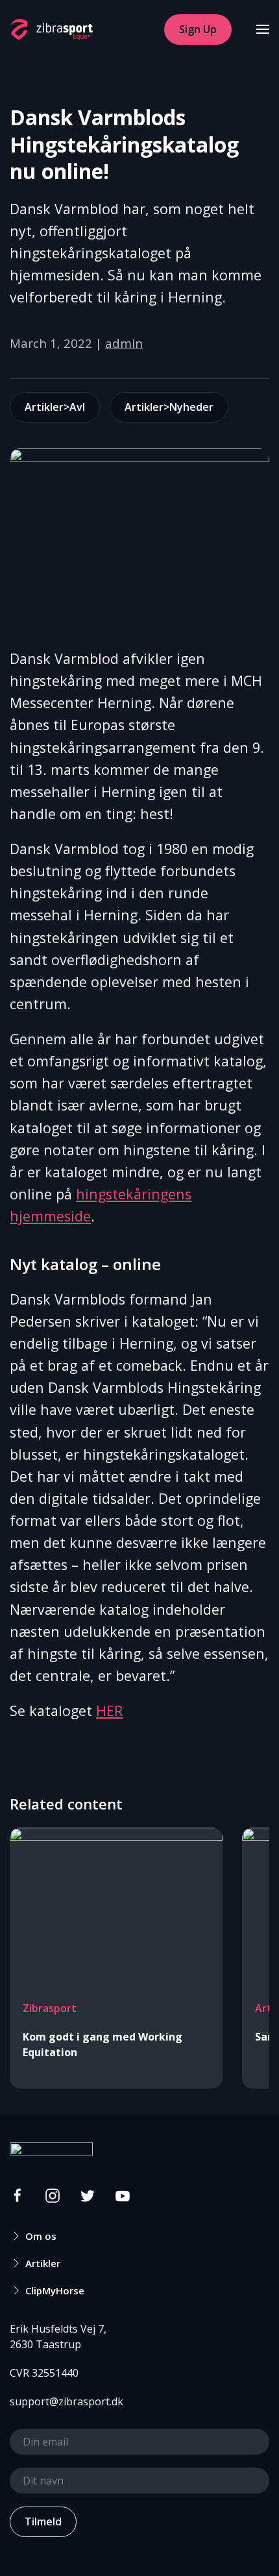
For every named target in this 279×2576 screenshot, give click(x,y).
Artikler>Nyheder (169, 407)
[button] (263, 29)
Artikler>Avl (55, 407)
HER (109, 1711)
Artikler (43, 2263)
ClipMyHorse (55, 2290)
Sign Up (198, 29)
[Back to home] (51, 29)
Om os (41, 2236)
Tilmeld (43, 2521)
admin (124, 343)
